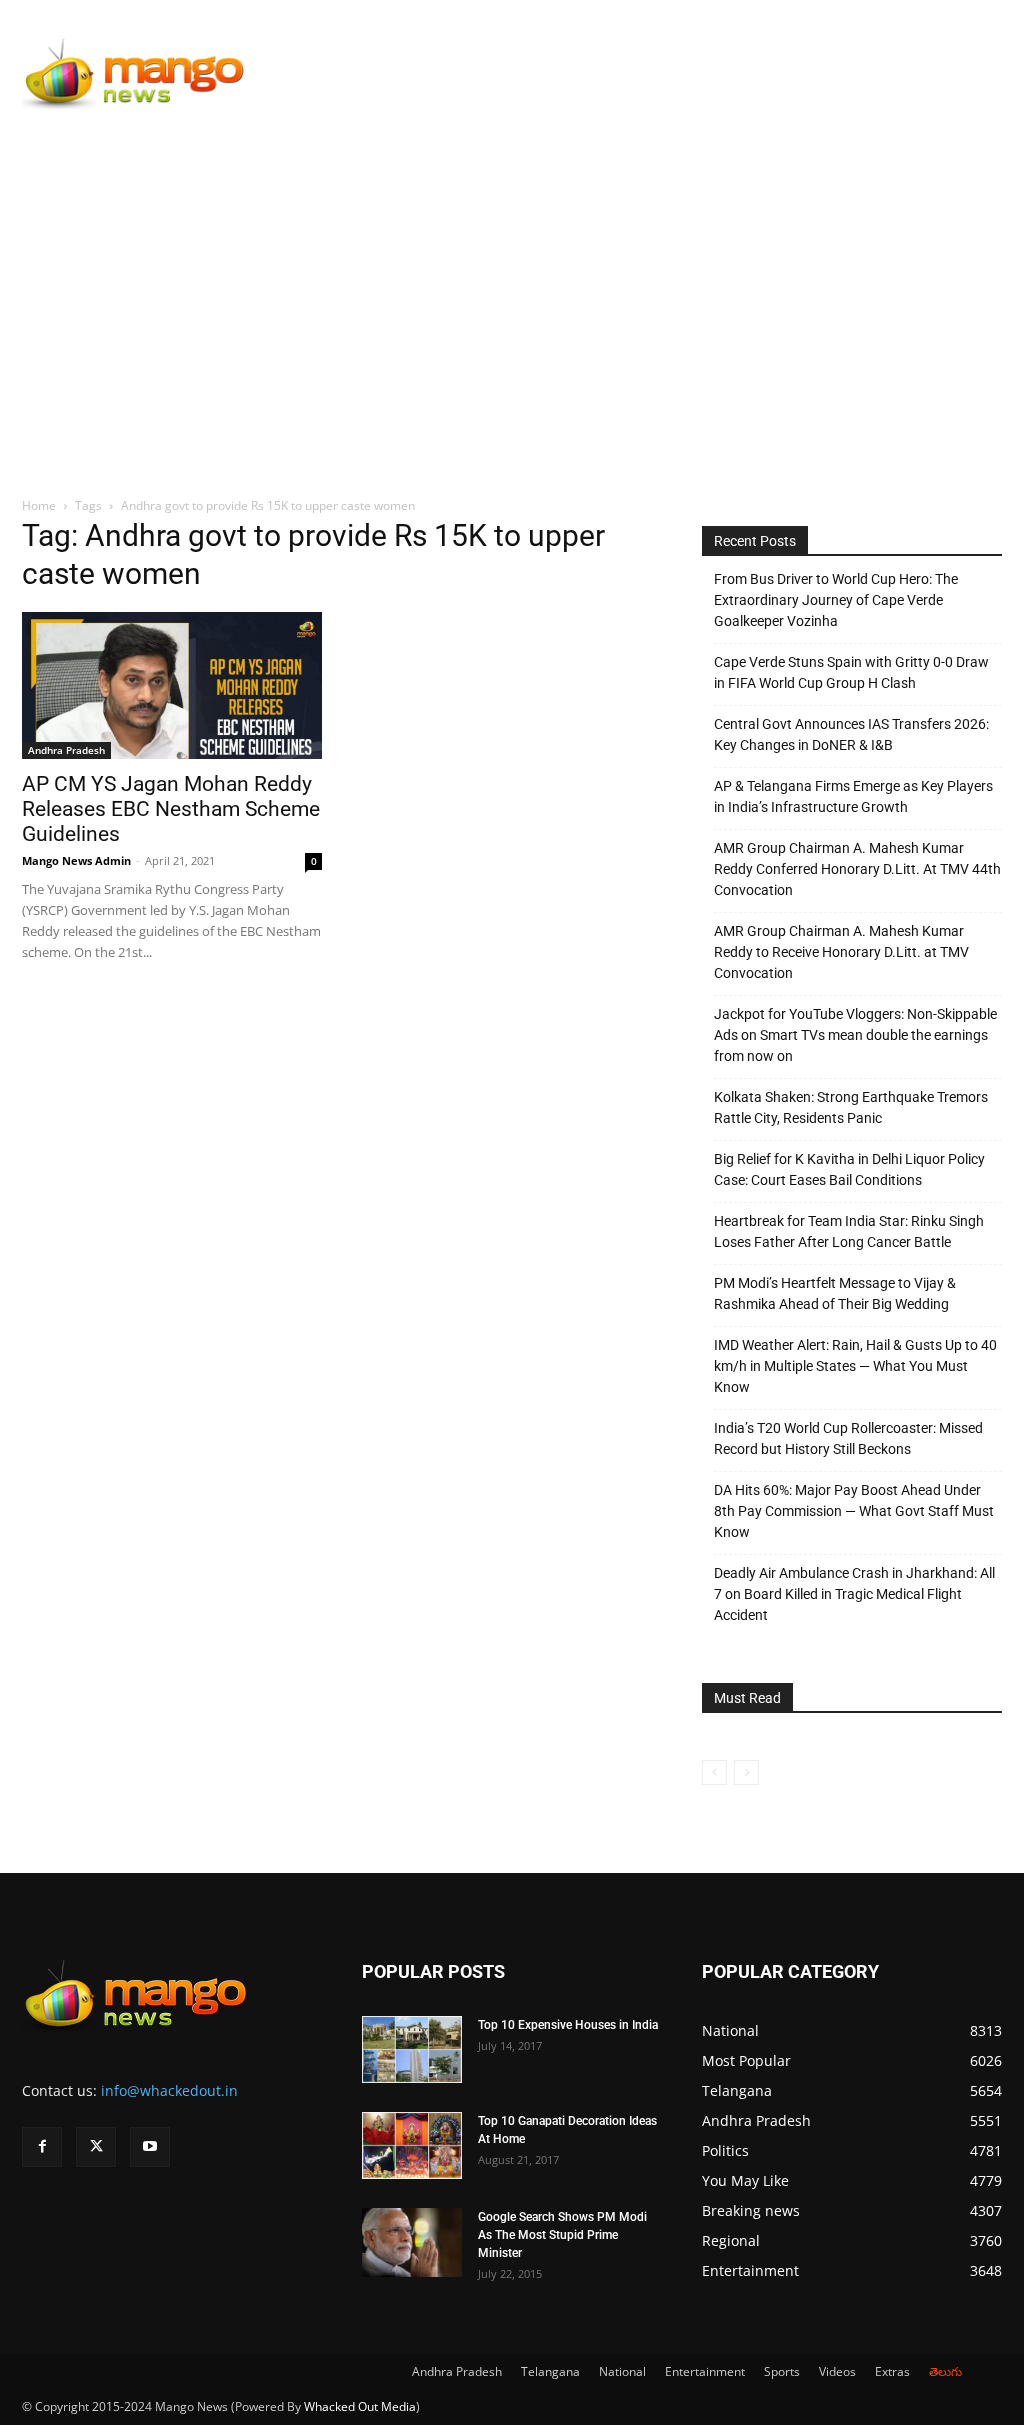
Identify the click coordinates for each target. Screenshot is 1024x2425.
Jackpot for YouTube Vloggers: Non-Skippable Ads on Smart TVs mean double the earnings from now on (855, 1035)
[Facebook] (42, 2147)
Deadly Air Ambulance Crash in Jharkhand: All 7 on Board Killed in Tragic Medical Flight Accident (854, 1594)
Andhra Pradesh (66, 750)
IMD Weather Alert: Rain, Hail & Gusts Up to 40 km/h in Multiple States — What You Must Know (855, 1366)
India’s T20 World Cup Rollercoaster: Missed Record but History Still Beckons (848, 1438)
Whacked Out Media (360, 2406)
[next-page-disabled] (746, 1772)
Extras (892, 2371)
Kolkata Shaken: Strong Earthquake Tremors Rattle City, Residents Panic (851, 1107)
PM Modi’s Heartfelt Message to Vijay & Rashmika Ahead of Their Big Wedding (835, 1293)
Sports (782, 2371)
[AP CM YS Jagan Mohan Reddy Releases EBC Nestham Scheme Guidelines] (172, 685)
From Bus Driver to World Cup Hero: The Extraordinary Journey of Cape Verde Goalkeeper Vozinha (836, 600)
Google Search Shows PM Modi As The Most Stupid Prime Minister (562, 2235)
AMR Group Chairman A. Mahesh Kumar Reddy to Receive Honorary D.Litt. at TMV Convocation (841, 952)
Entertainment (705, 2371)
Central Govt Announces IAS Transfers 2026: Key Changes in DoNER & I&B (851, 734)
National (622, 2371)
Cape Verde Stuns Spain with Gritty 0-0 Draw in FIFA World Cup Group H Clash (851, 672)
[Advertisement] (512, 277)
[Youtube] (150, 2147)
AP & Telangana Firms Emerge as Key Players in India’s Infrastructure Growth (853, 796)
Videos (837, 2371)
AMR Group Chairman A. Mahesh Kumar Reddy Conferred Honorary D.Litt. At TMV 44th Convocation (857, 869)
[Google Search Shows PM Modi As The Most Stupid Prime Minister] (412, 2242)
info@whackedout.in (169, 2090)
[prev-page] (714, 1772)
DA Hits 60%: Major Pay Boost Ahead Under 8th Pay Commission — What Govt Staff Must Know (854, 1511)
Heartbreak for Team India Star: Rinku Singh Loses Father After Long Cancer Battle (849, 1231)
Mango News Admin (76, 860)
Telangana (550, 2371)
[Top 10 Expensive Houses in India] (412, 2049)
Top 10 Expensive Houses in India (568, 2025)
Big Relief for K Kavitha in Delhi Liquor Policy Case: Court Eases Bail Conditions (849, 1169)
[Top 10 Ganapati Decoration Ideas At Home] (412, 2145)
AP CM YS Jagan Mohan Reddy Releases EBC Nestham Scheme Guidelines (171, 809)
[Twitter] (96, 2147)
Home (39, 505)
